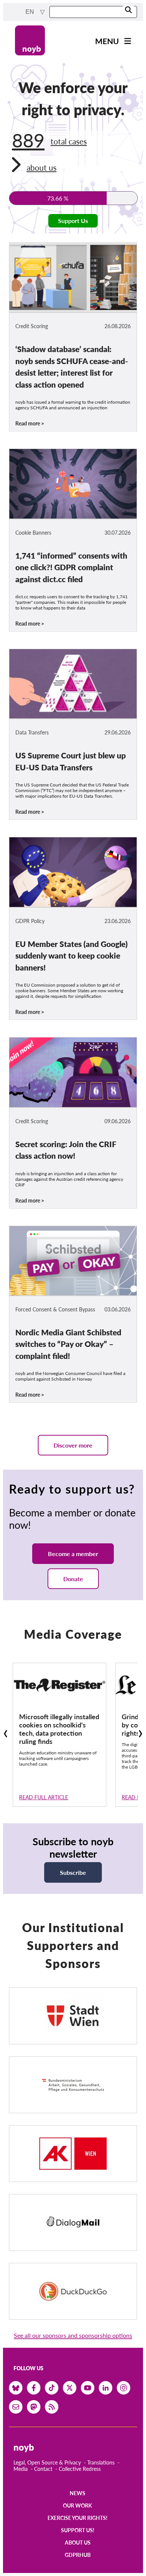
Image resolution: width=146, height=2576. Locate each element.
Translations (101, 2462)
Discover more (73, 1445)
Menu (107, 41)
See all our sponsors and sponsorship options (73, 2335)
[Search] (128, 10)
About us (78, 2543)
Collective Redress (80, 2469)
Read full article (44, 1797)
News (77, 2493)
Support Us (73, 221)
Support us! (78, 2530)
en (31, 12)
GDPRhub (78, 2555)
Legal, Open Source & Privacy (47, 2462)
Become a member (73, 1554)
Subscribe (73, 1872)
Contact (43, 2469)
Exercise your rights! (77, 2518)
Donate (73, 1579)
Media (21, 2469)
